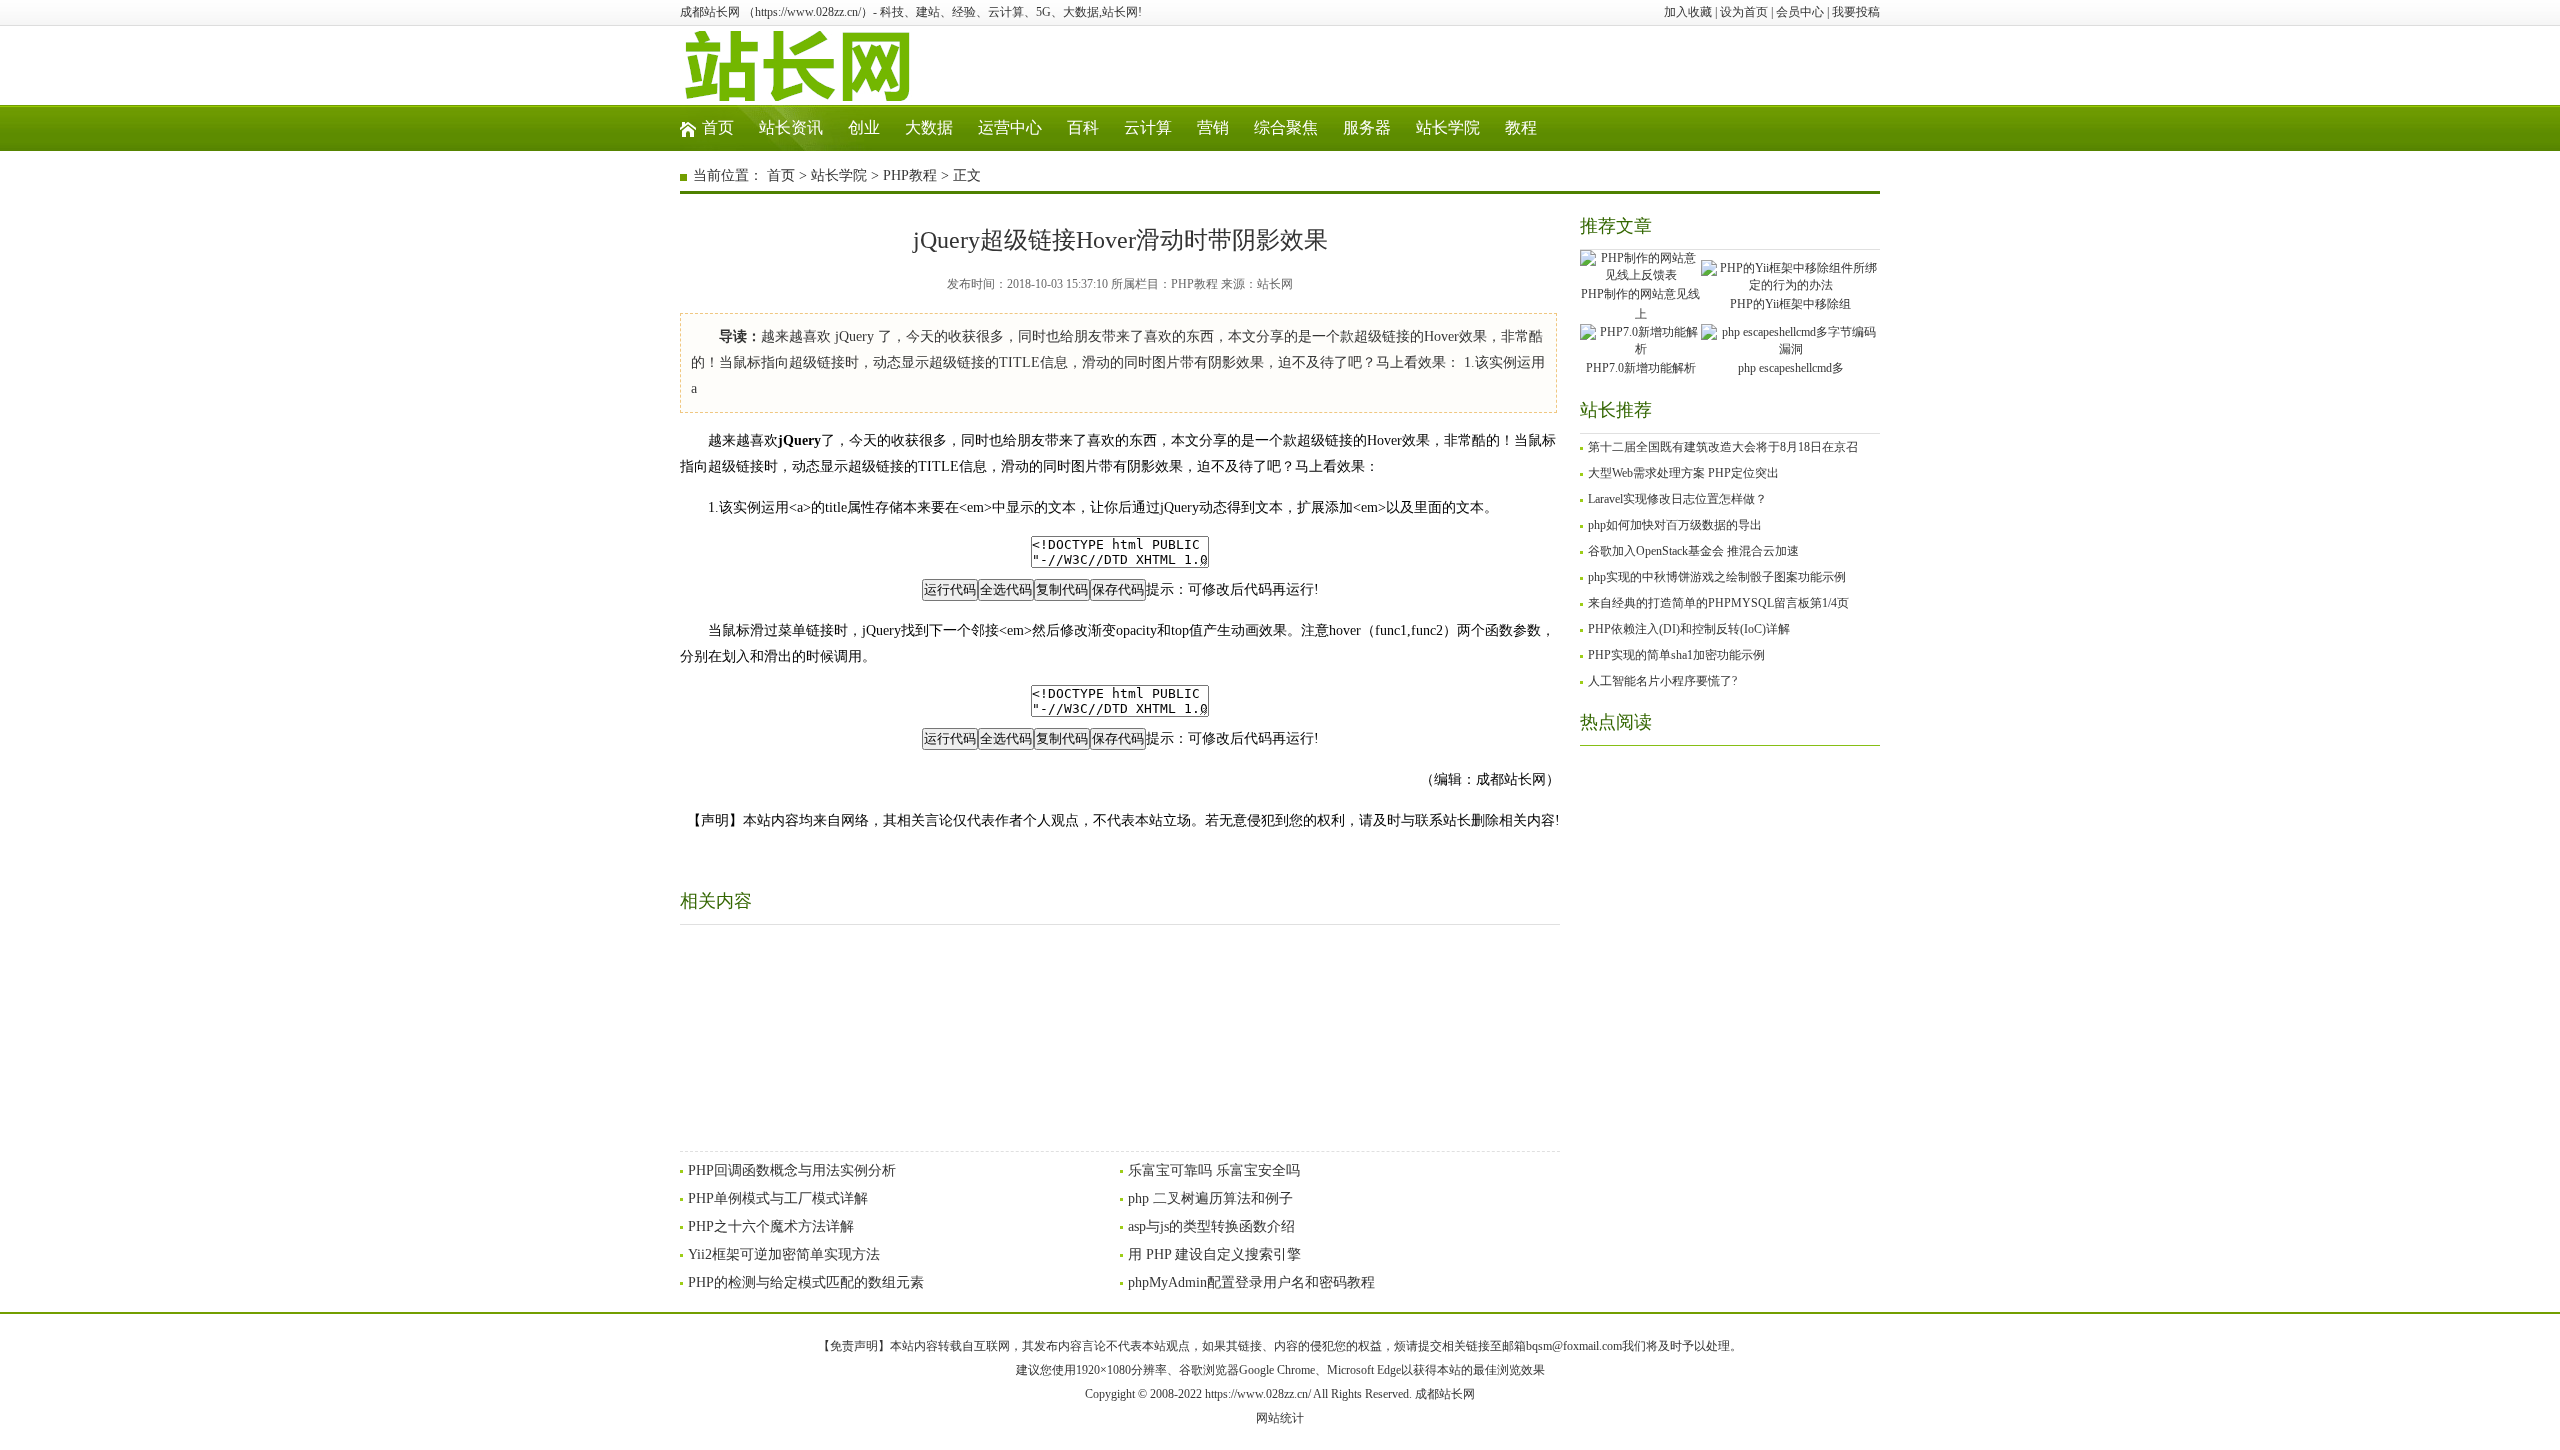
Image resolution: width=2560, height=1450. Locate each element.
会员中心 (1800, 12)
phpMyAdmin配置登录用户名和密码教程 (1251, 1282)
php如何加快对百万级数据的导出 (1675, 525)
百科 (1083, 127)
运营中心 (1010, 127)
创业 (864, 127)
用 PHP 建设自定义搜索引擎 (1214, 1254)
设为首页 (1744, 12)
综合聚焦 (1286, 127)
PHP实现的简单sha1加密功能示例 (1676, 655)
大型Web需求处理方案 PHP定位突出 (1683, 473)
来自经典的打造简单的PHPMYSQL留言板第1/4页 (1718, 603)
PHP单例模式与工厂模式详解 (778, 1198)
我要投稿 (1856, 12)
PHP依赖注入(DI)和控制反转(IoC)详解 (1689, 629)
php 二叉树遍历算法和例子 (1210, 1198)
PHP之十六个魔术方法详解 (771, 1226)
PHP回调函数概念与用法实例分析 (792, 1170)
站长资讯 (791, 127)
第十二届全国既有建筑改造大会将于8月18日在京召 (1723, 447)
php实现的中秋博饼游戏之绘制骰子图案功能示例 (1717, 577)
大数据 (929, 127)
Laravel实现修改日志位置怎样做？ (1677, 499)
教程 (1521, 127)
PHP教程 (910, 175)
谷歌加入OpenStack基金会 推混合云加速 (1693, 551)
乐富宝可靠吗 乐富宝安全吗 (1214, 1170)
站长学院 (1448, 127)
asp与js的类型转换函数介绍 (1211, 1226)
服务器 (1367, 127)
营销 (1213, 127)
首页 (718, 127)
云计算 (1148, 127)
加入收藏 (1688, 12)
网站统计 (1280, 1418)
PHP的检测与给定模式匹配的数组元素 (806, 1282)
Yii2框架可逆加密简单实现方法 (784, 1254)
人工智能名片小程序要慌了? (1662, 681)
